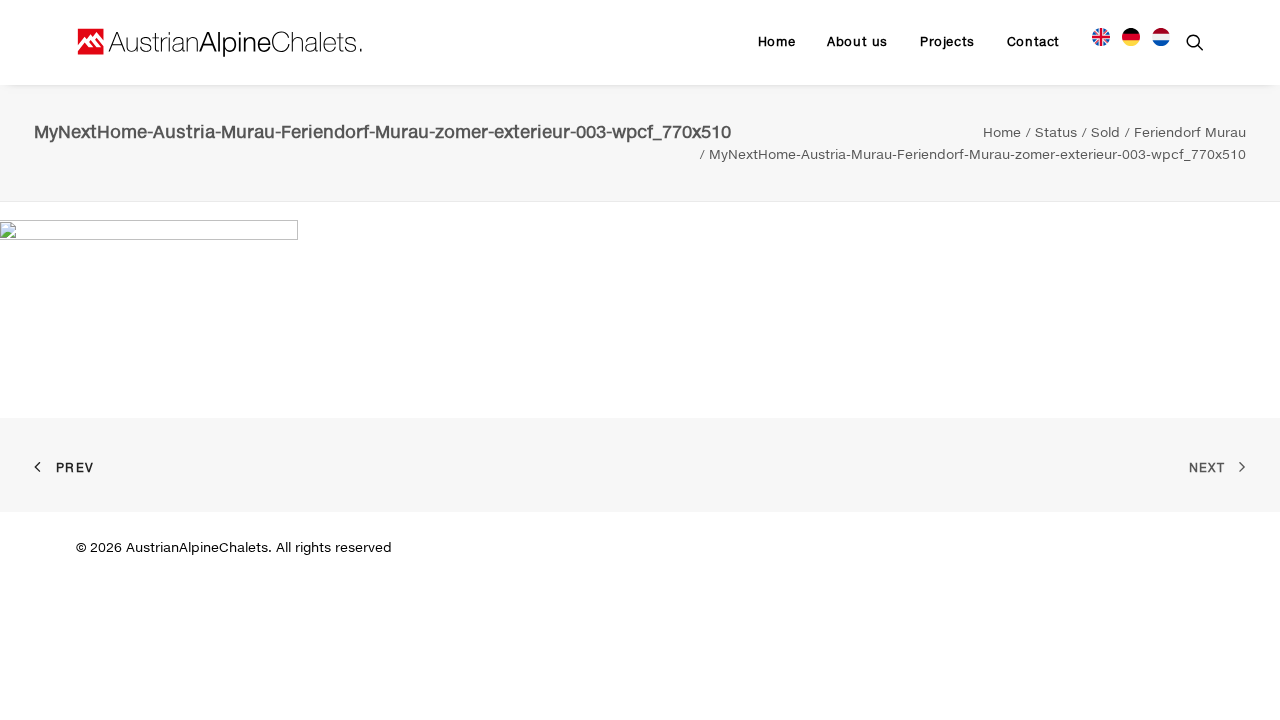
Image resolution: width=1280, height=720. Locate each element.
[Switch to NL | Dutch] (1154, 34)
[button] (1195, 42)
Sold (1105, 132)
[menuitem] (776, 42)
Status (1056, 132)
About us (857, 41)
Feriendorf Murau (1190, 132)
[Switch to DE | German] (1131, 34)
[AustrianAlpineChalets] (220, 42)
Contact (1033, 41)
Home (776, 41)
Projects (947, 41)
